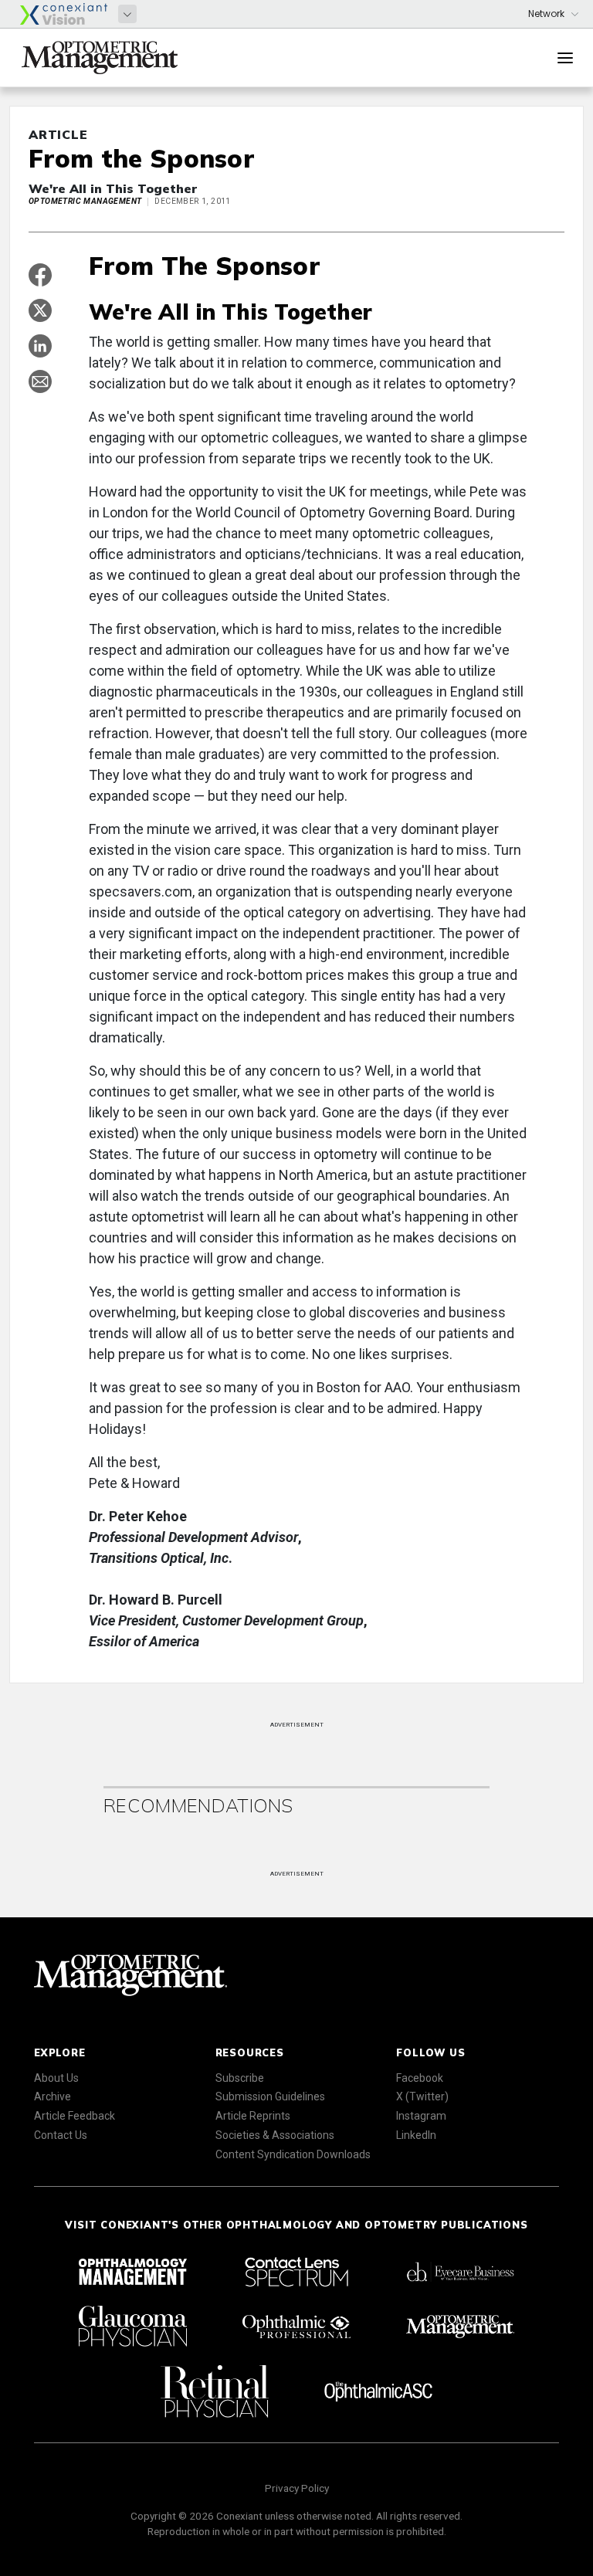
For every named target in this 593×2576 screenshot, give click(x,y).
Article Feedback (75, 2116)
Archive (53, 2096)
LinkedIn (416, 2135)
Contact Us (61, 2135)
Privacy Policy (297, 2488)
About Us (56, 2078)
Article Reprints (253, 2116)
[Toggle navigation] (565, 58)
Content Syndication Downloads (293, 2154)
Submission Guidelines (270, 2096)
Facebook (420, 2078)
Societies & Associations (275, 2135)
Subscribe (240, 2078)
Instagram (421, 2116)
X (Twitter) (422, 2096)
